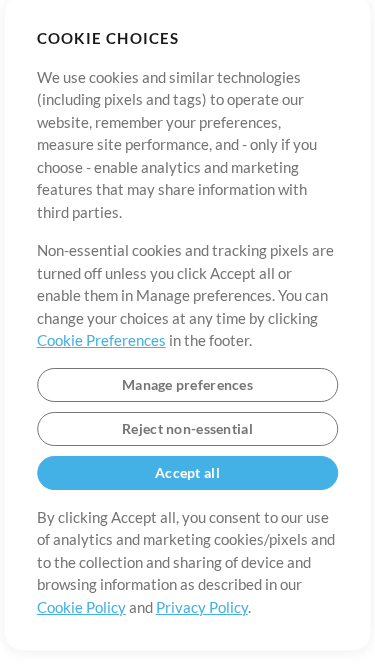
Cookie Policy (81, 607)
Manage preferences (187, 384)
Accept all (187, 472)
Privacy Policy (202, 607)
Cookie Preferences (101, 340)
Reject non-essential (187, 428)
